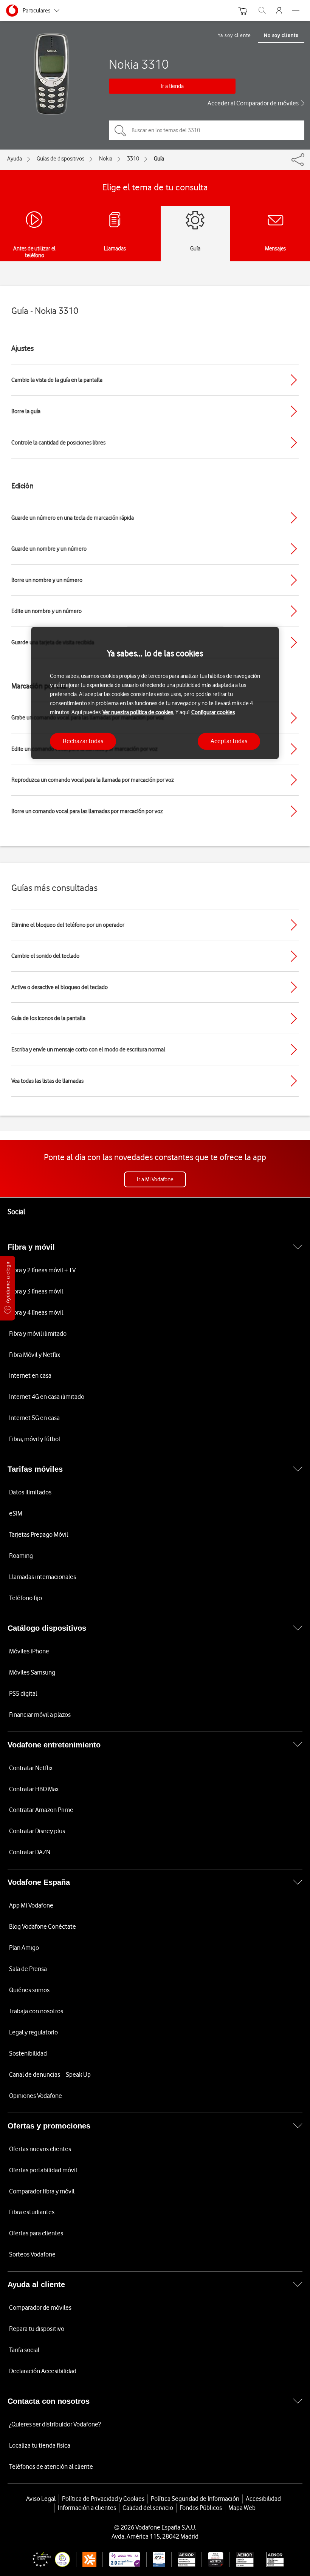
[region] (155, 693)
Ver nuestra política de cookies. (138, 712)
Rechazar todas (83, 741)
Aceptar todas (229, 741)
